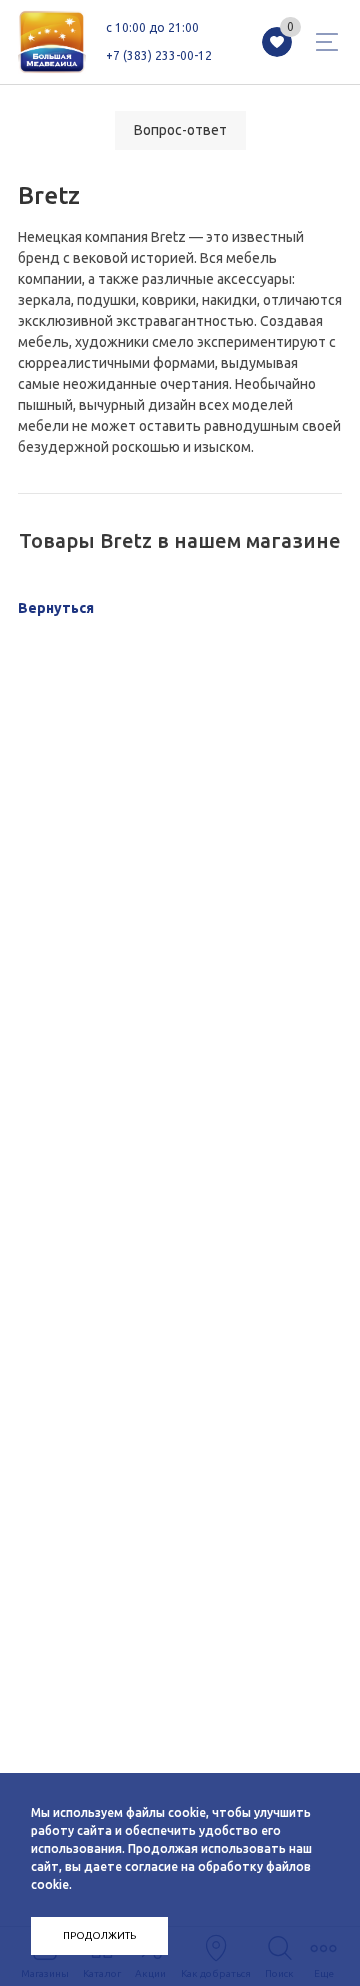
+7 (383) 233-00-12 (159, 55)
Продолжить (99, 1935)
